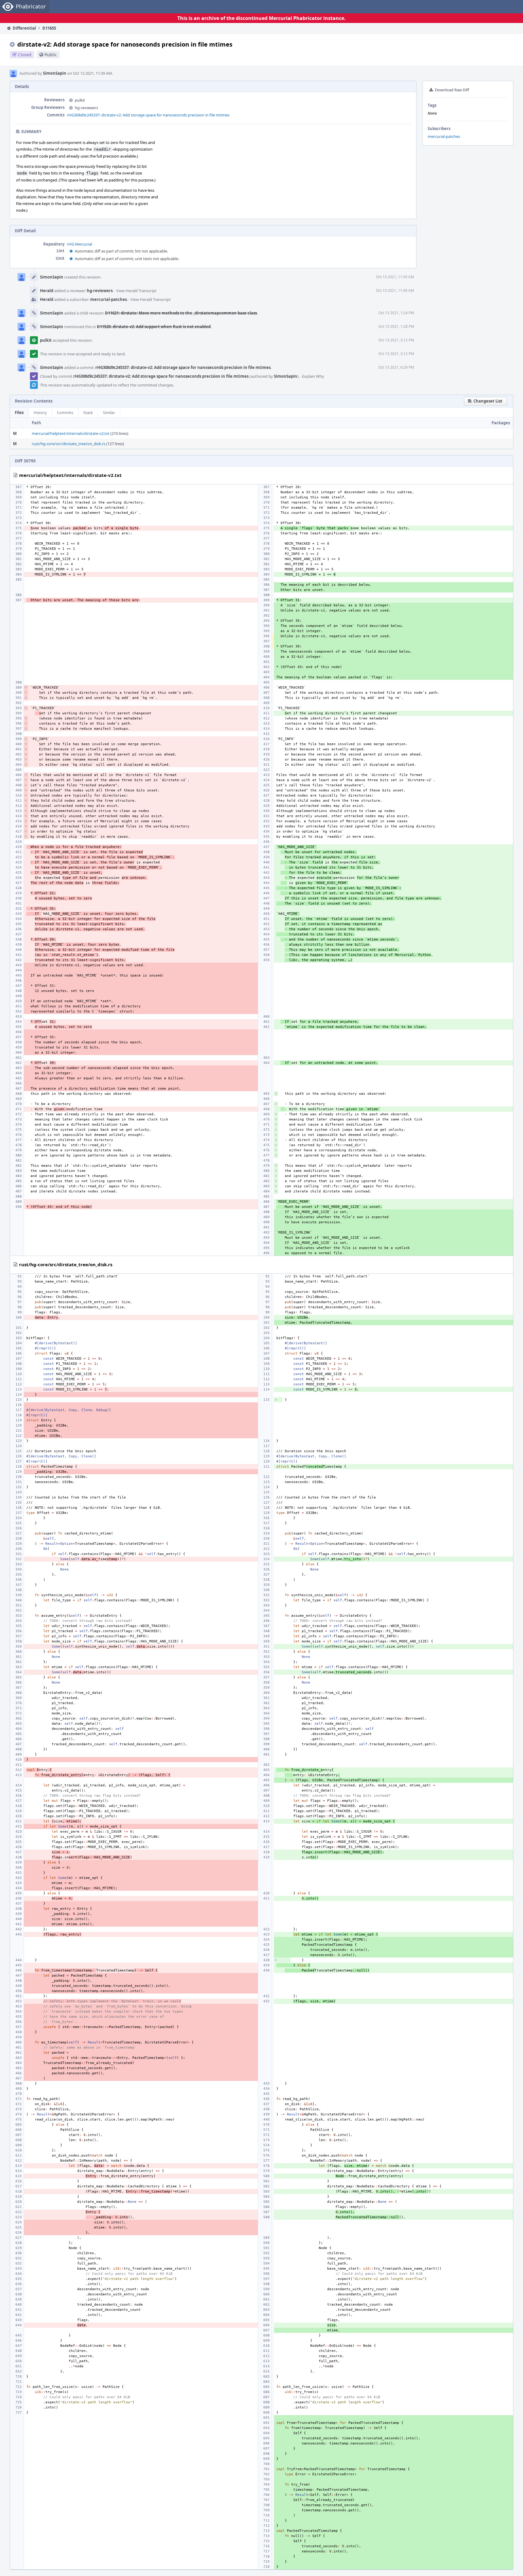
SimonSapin (55, 73)
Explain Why (313, 376)
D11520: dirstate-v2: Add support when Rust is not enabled (154, 327)
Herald (47, 291)
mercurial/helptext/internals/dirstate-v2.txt (71, 433)
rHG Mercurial (79, 244)
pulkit (80, 100)
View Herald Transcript (136, 291)
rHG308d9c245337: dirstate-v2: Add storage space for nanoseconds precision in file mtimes (148, 115)
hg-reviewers (86, 108)
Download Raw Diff (452, 90)
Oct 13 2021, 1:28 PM (396, 326)
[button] (485, 401)
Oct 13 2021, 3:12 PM (396, 340)
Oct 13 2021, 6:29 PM (396, 367)
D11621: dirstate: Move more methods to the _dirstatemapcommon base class (181, 313)
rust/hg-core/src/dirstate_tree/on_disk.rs (69, 444)
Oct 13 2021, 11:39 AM (395, 277)
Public (51, 55)
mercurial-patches (444, 136)
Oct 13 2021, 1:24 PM (396, 313)
